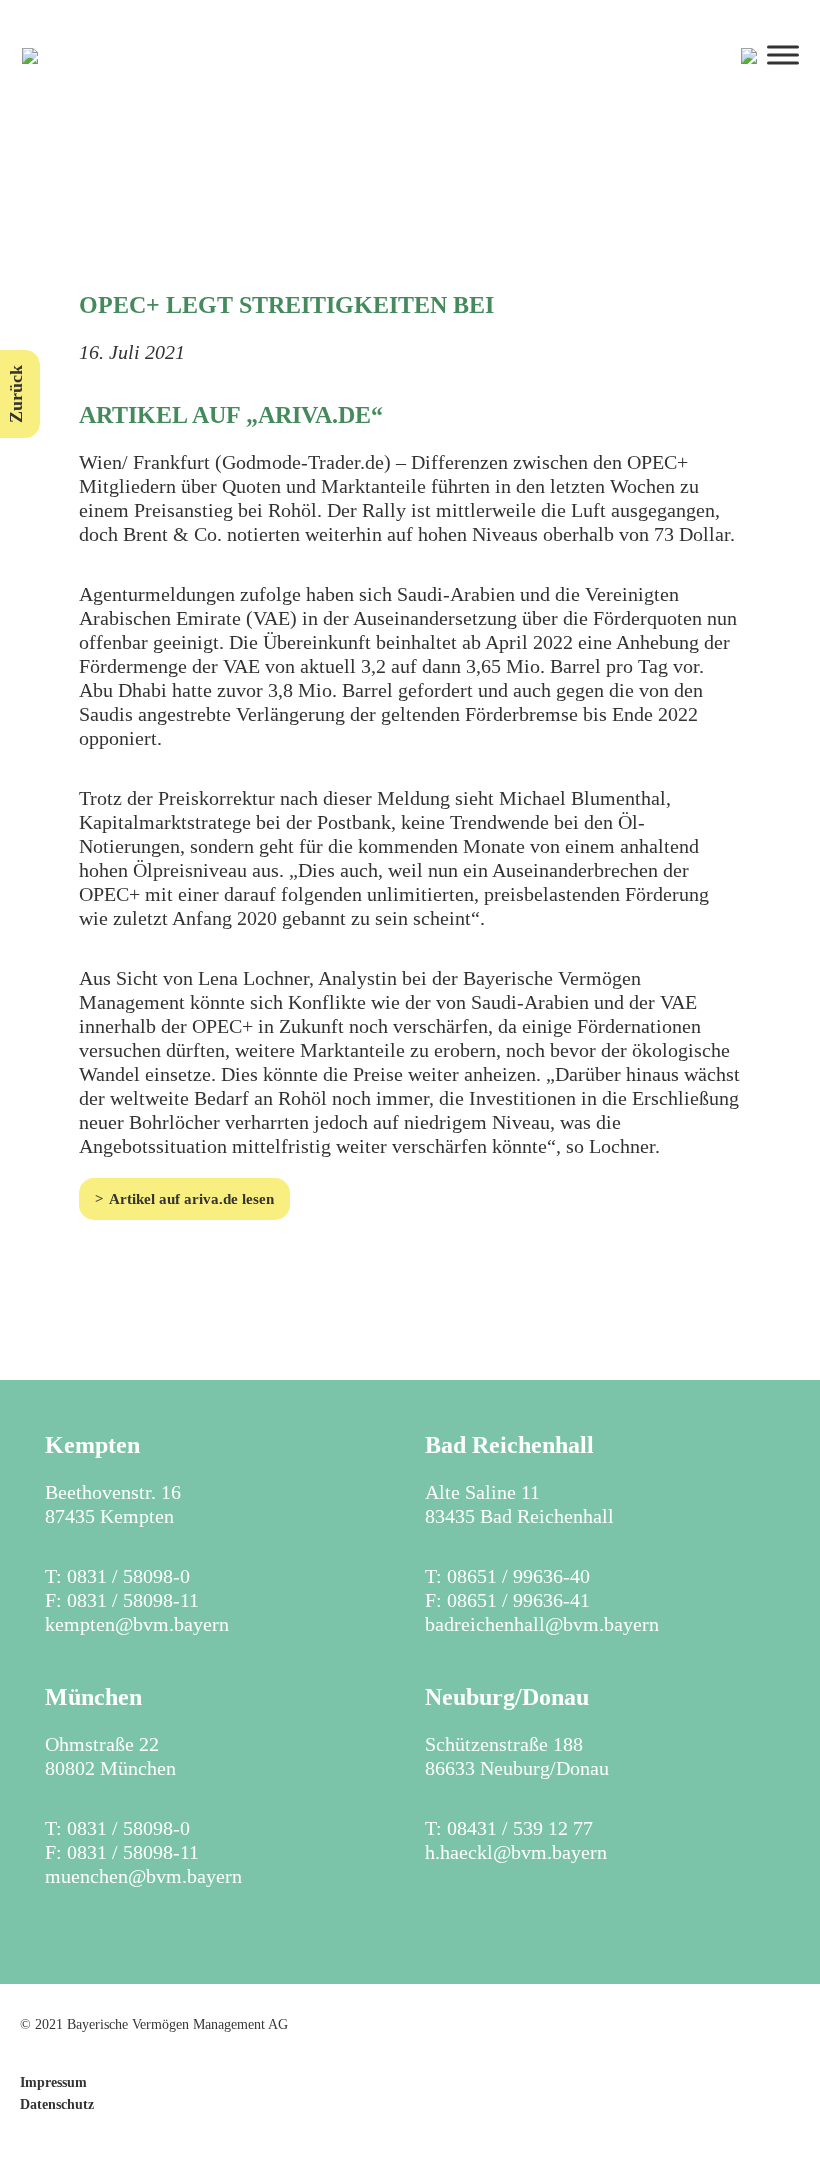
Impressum (53, 2082)
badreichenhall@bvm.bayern (542, 1624)
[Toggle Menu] (783, 54)
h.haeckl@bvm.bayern (516, 1852)
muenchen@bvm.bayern (143, 1876)
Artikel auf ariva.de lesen (191, 1199)
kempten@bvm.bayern (137, 1624)
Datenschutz (57, 2104)
